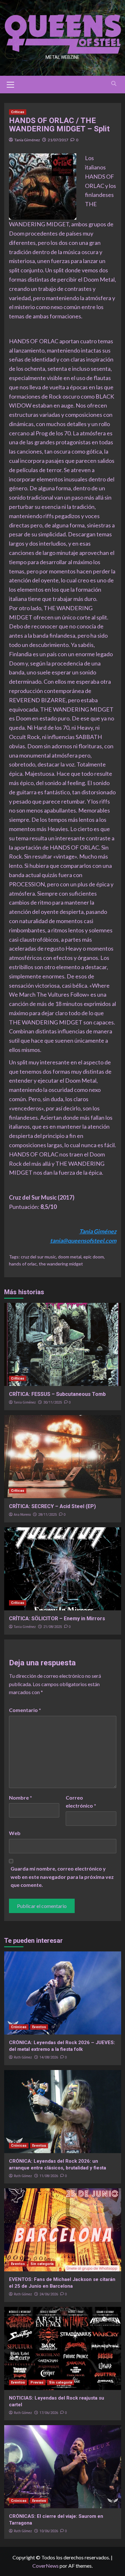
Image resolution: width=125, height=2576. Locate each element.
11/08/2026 (49, 2176)
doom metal (70, 1257)
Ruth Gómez (23, 2057)
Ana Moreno (22, 1514)
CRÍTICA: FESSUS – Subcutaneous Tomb (57, 1394)
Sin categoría (42, 2264)
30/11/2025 (53, 1402)
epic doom (94, 1257)
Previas (37, 2382)
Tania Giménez (27, 140)
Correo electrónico (81, 1802)
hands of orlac (23, 1264)
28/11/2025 (47, 1515)
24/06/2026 (49, 2294)
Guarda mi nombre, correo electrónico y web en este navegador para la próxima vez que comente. (62, 1877)
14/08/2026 (49, 2057)
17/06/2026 (49, 2413)
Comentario (25, 1710)
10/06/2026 (49, 2531)
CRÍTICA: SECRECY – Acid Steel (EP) (52, 1506)
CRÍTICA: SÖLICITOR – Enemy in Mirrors (57, 1619)
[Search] (114, 84)
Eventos (39, 2027)
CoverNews (46, 2566)
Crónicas (19, 2027)
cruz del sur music (38, 1257)
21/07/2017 (58, 140)
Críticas (18, 112)
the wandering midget (61, 1264)
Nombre (21, 1798)
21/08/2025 (53, 1627)
